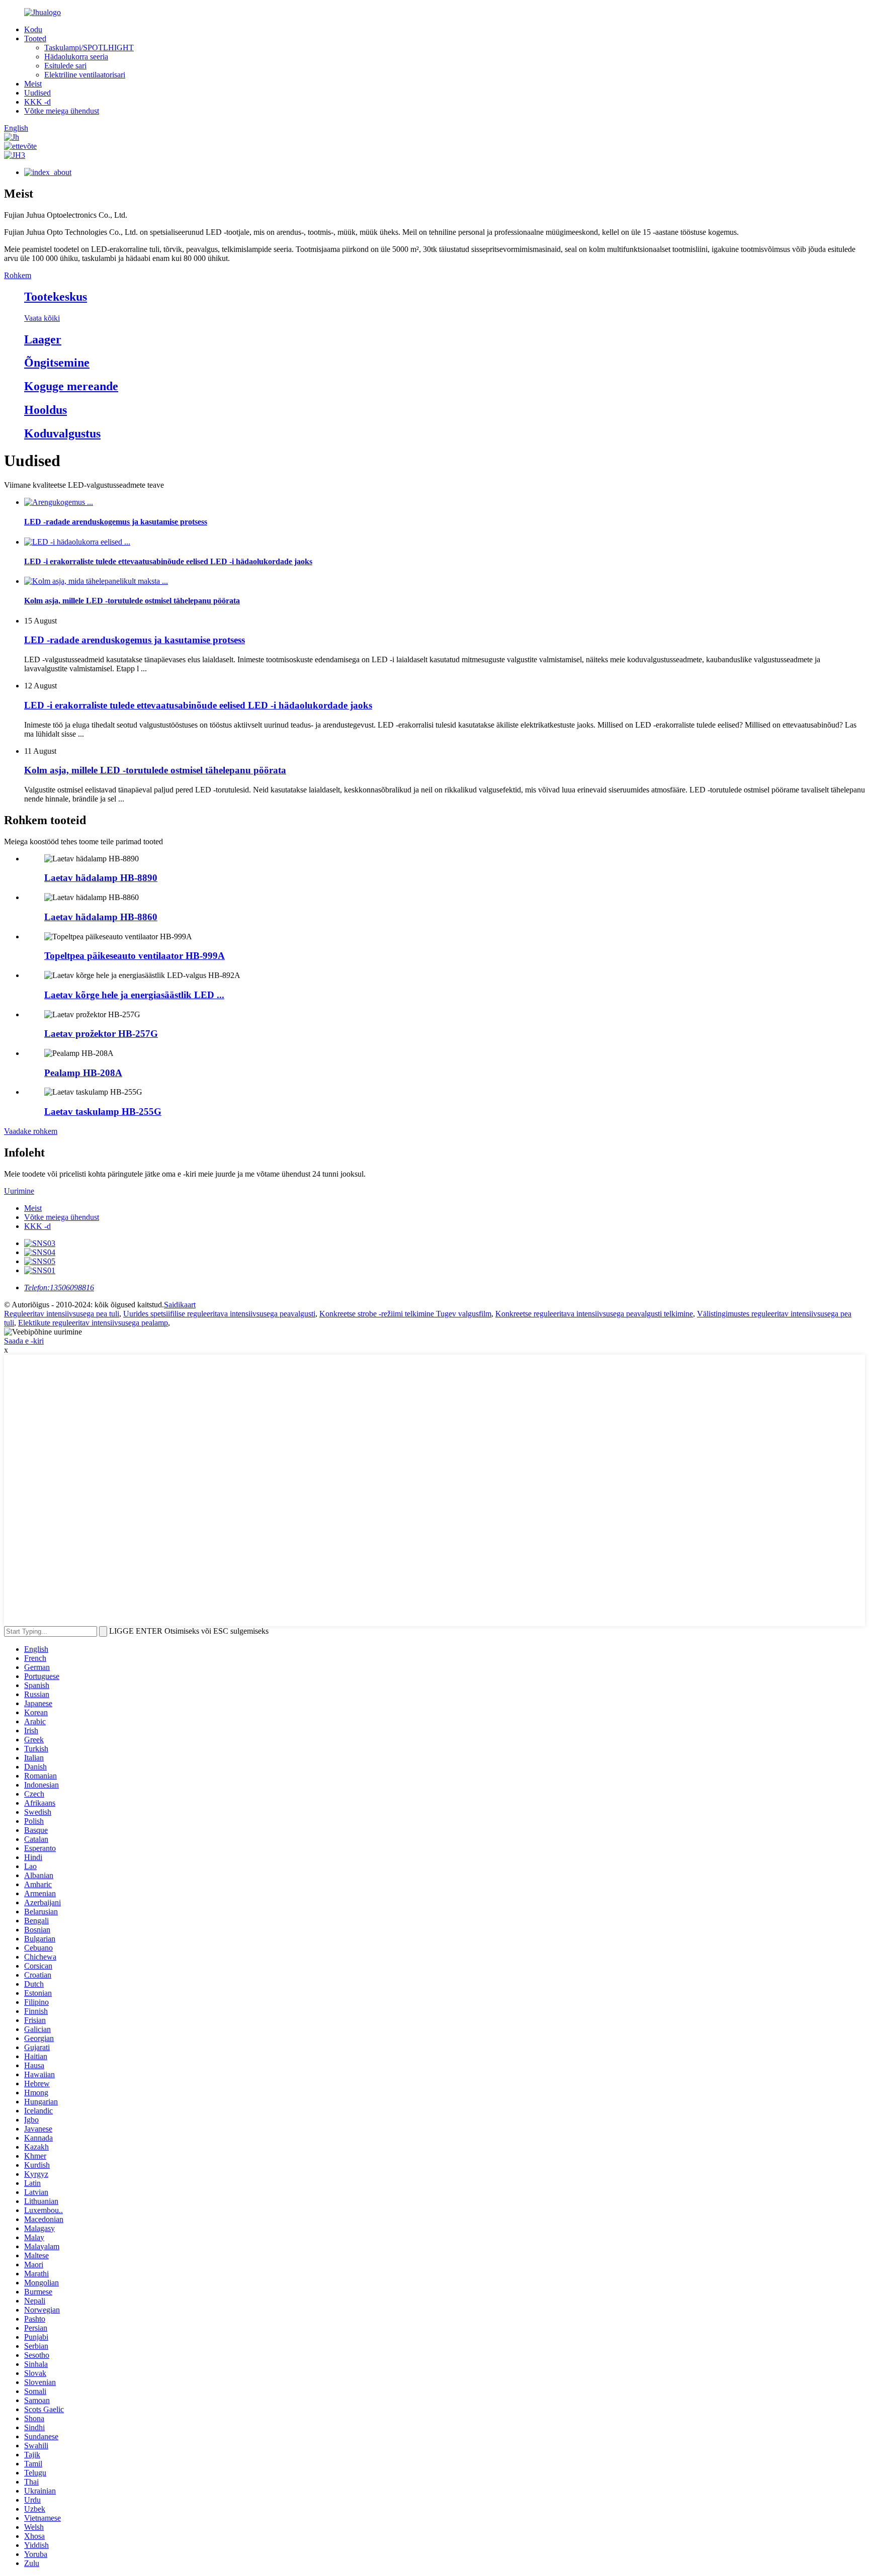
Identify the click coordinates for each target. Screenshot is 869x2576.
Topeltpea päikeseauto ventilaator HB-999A (135, 956)
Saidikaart (180, 1305)
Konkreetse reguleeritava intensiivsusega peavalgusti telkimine (594, 1314)
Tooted (35, 38)
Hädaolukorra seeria (76, 57)
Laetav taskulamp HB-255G (103, 1112)
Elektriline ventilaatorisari (85, 75)
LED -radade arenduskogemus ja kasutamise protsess (135, 640)
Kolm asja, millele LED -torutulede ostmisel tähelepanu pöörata (155, 770)
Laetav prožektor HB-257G (101, 1034)
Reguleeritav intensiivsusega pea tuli (62, 1314)
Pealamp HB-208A (83, 1073)
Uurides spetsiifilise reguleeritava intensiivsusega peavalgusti (219, 1314)
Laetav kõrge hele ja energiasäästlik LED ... (134, 995)
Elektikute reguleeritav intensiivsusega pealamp (93, 1323)
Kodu (33, 29)
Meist (33, 84)
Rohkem (18, 275)
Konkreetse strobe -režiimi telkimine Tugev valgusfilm (405, 1314)
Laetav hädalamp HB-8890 (101, 878)
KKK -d (37, 102)
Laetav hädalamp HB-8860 (101, 917)
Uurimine (19, 1191)
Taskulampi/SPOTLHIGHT (89, 48)
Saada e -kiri (24, 1341)
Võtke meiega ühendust (62, 111)
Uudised (37, 93)
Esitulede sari (65, 66)
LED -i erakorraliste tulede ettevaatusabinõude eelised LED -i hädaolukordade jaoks (198, 705)
